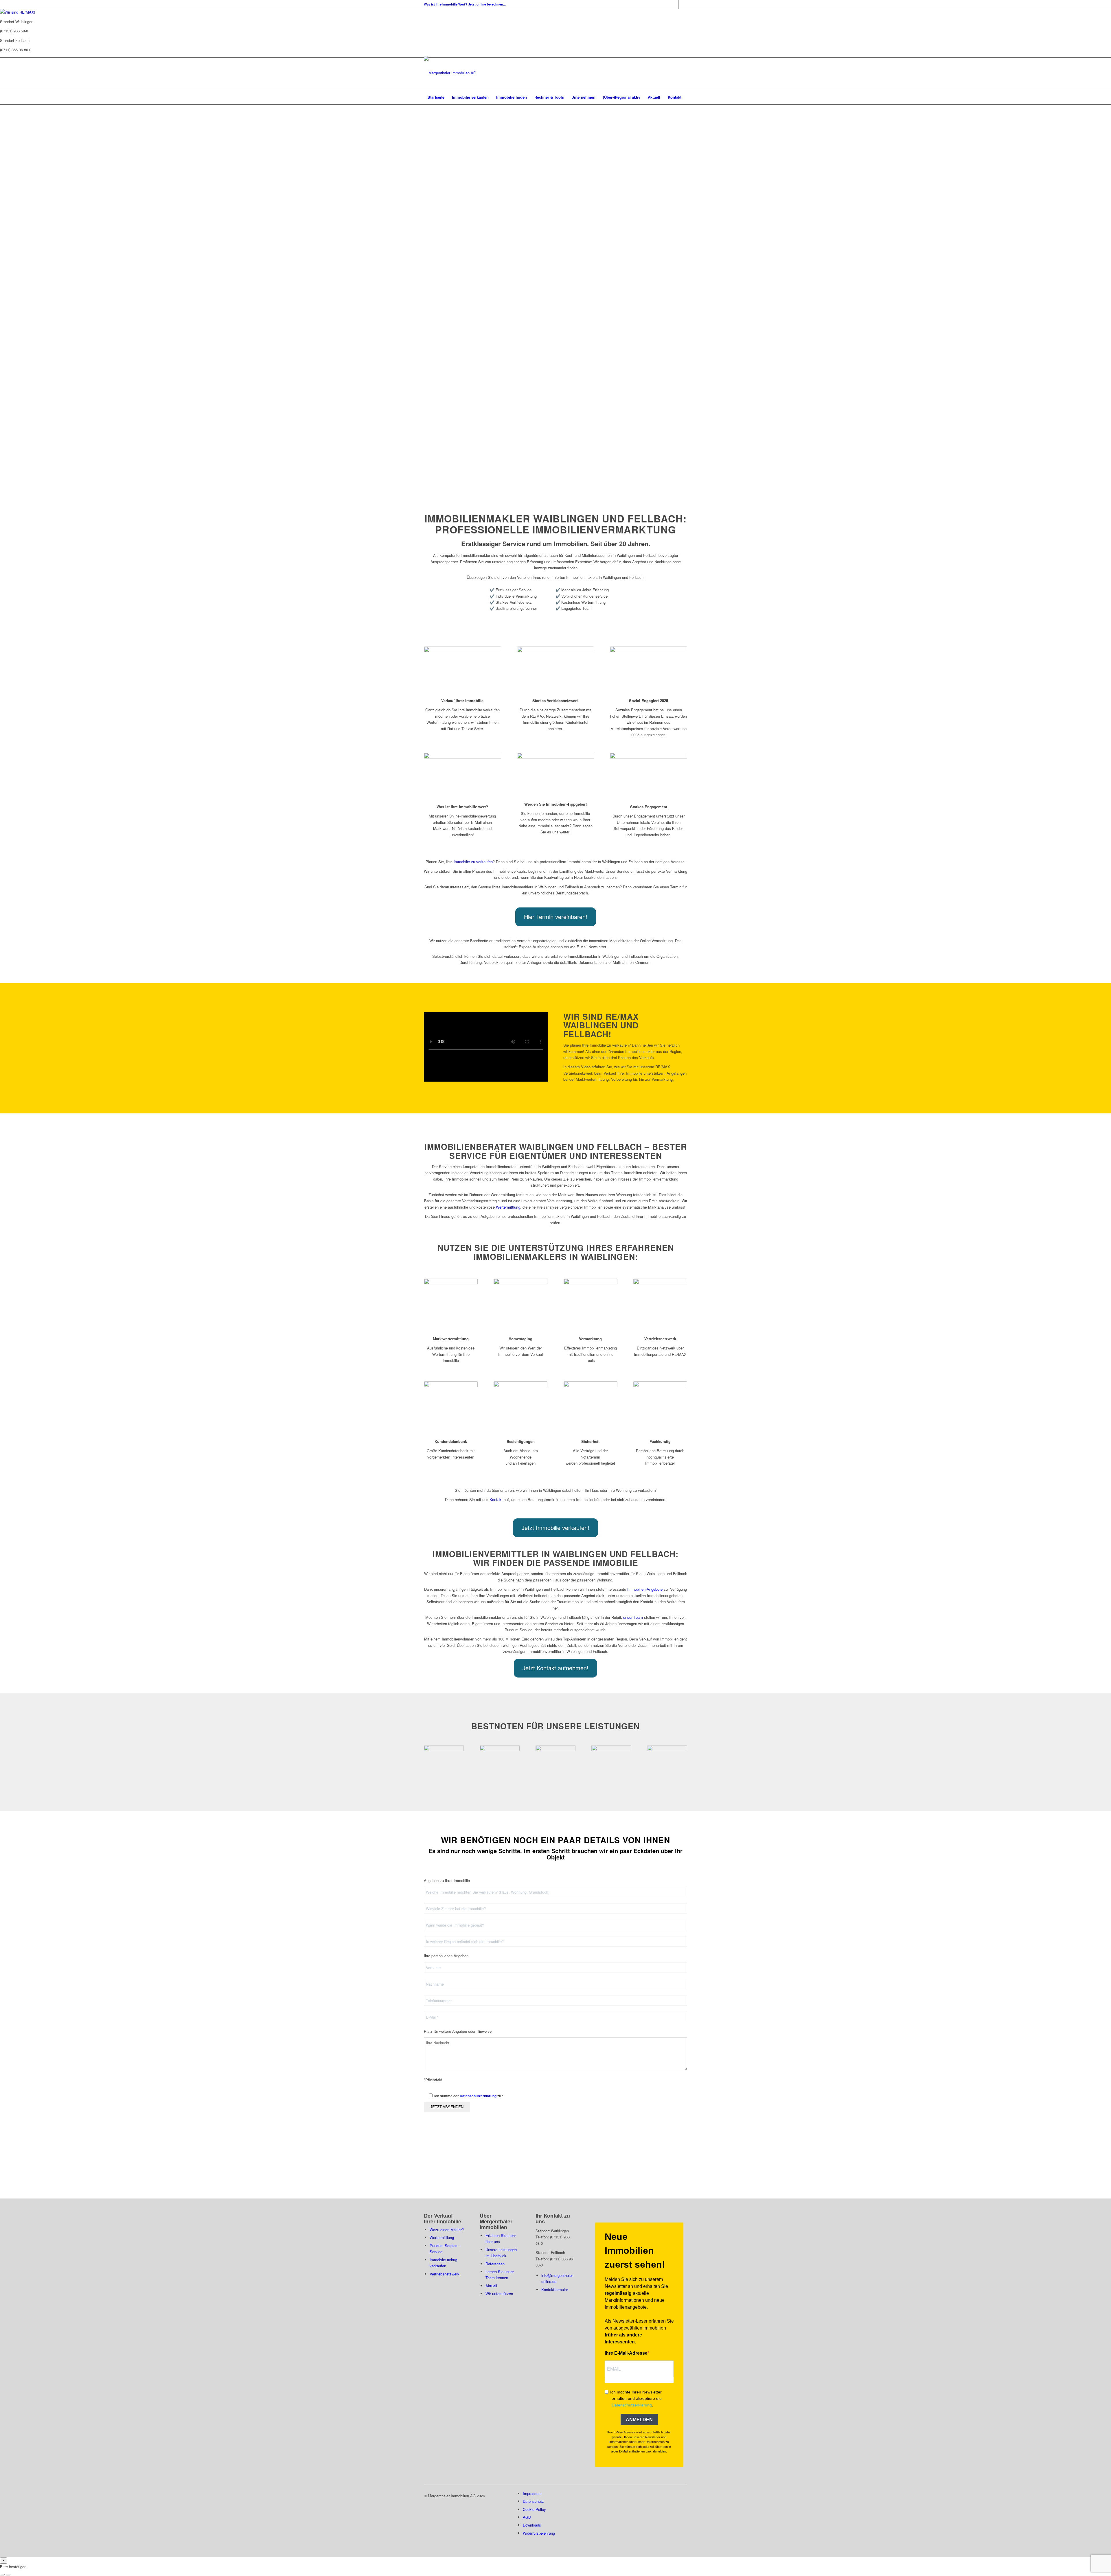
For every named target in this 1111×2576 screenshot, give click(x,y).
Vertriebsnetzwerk (445, 2274)
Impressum (532, 2493)
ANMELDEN (639, 2420)
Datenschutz (533, 2501)
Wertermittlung (508, 1207)
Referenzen (495, 2264)
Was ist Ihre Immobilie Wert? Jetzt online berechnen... (465, 4)
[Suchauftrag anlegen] (8, 2575)
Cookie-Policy (534, 2509)
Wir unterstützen (499, 2294)
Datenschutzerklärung (478, 2096)
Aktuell (491, 2286)
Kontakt (496, 1499)
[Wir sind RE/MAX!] (18, 12)
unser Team (633, 1617)
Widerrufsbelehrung (539, 2533)
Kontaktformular (555, 2289)
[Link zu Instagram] (683, 4)
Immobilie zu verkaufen (473, 862)
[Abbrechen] (2, 2575)
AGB (527, 2517)
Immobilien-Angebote (645, 1589)
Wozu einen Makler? (447, 2230)
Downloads (532, 2525)
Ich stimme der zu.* (469, 2096)
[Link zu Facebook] (674, 4)
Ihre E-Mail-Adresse (626, 2353)
